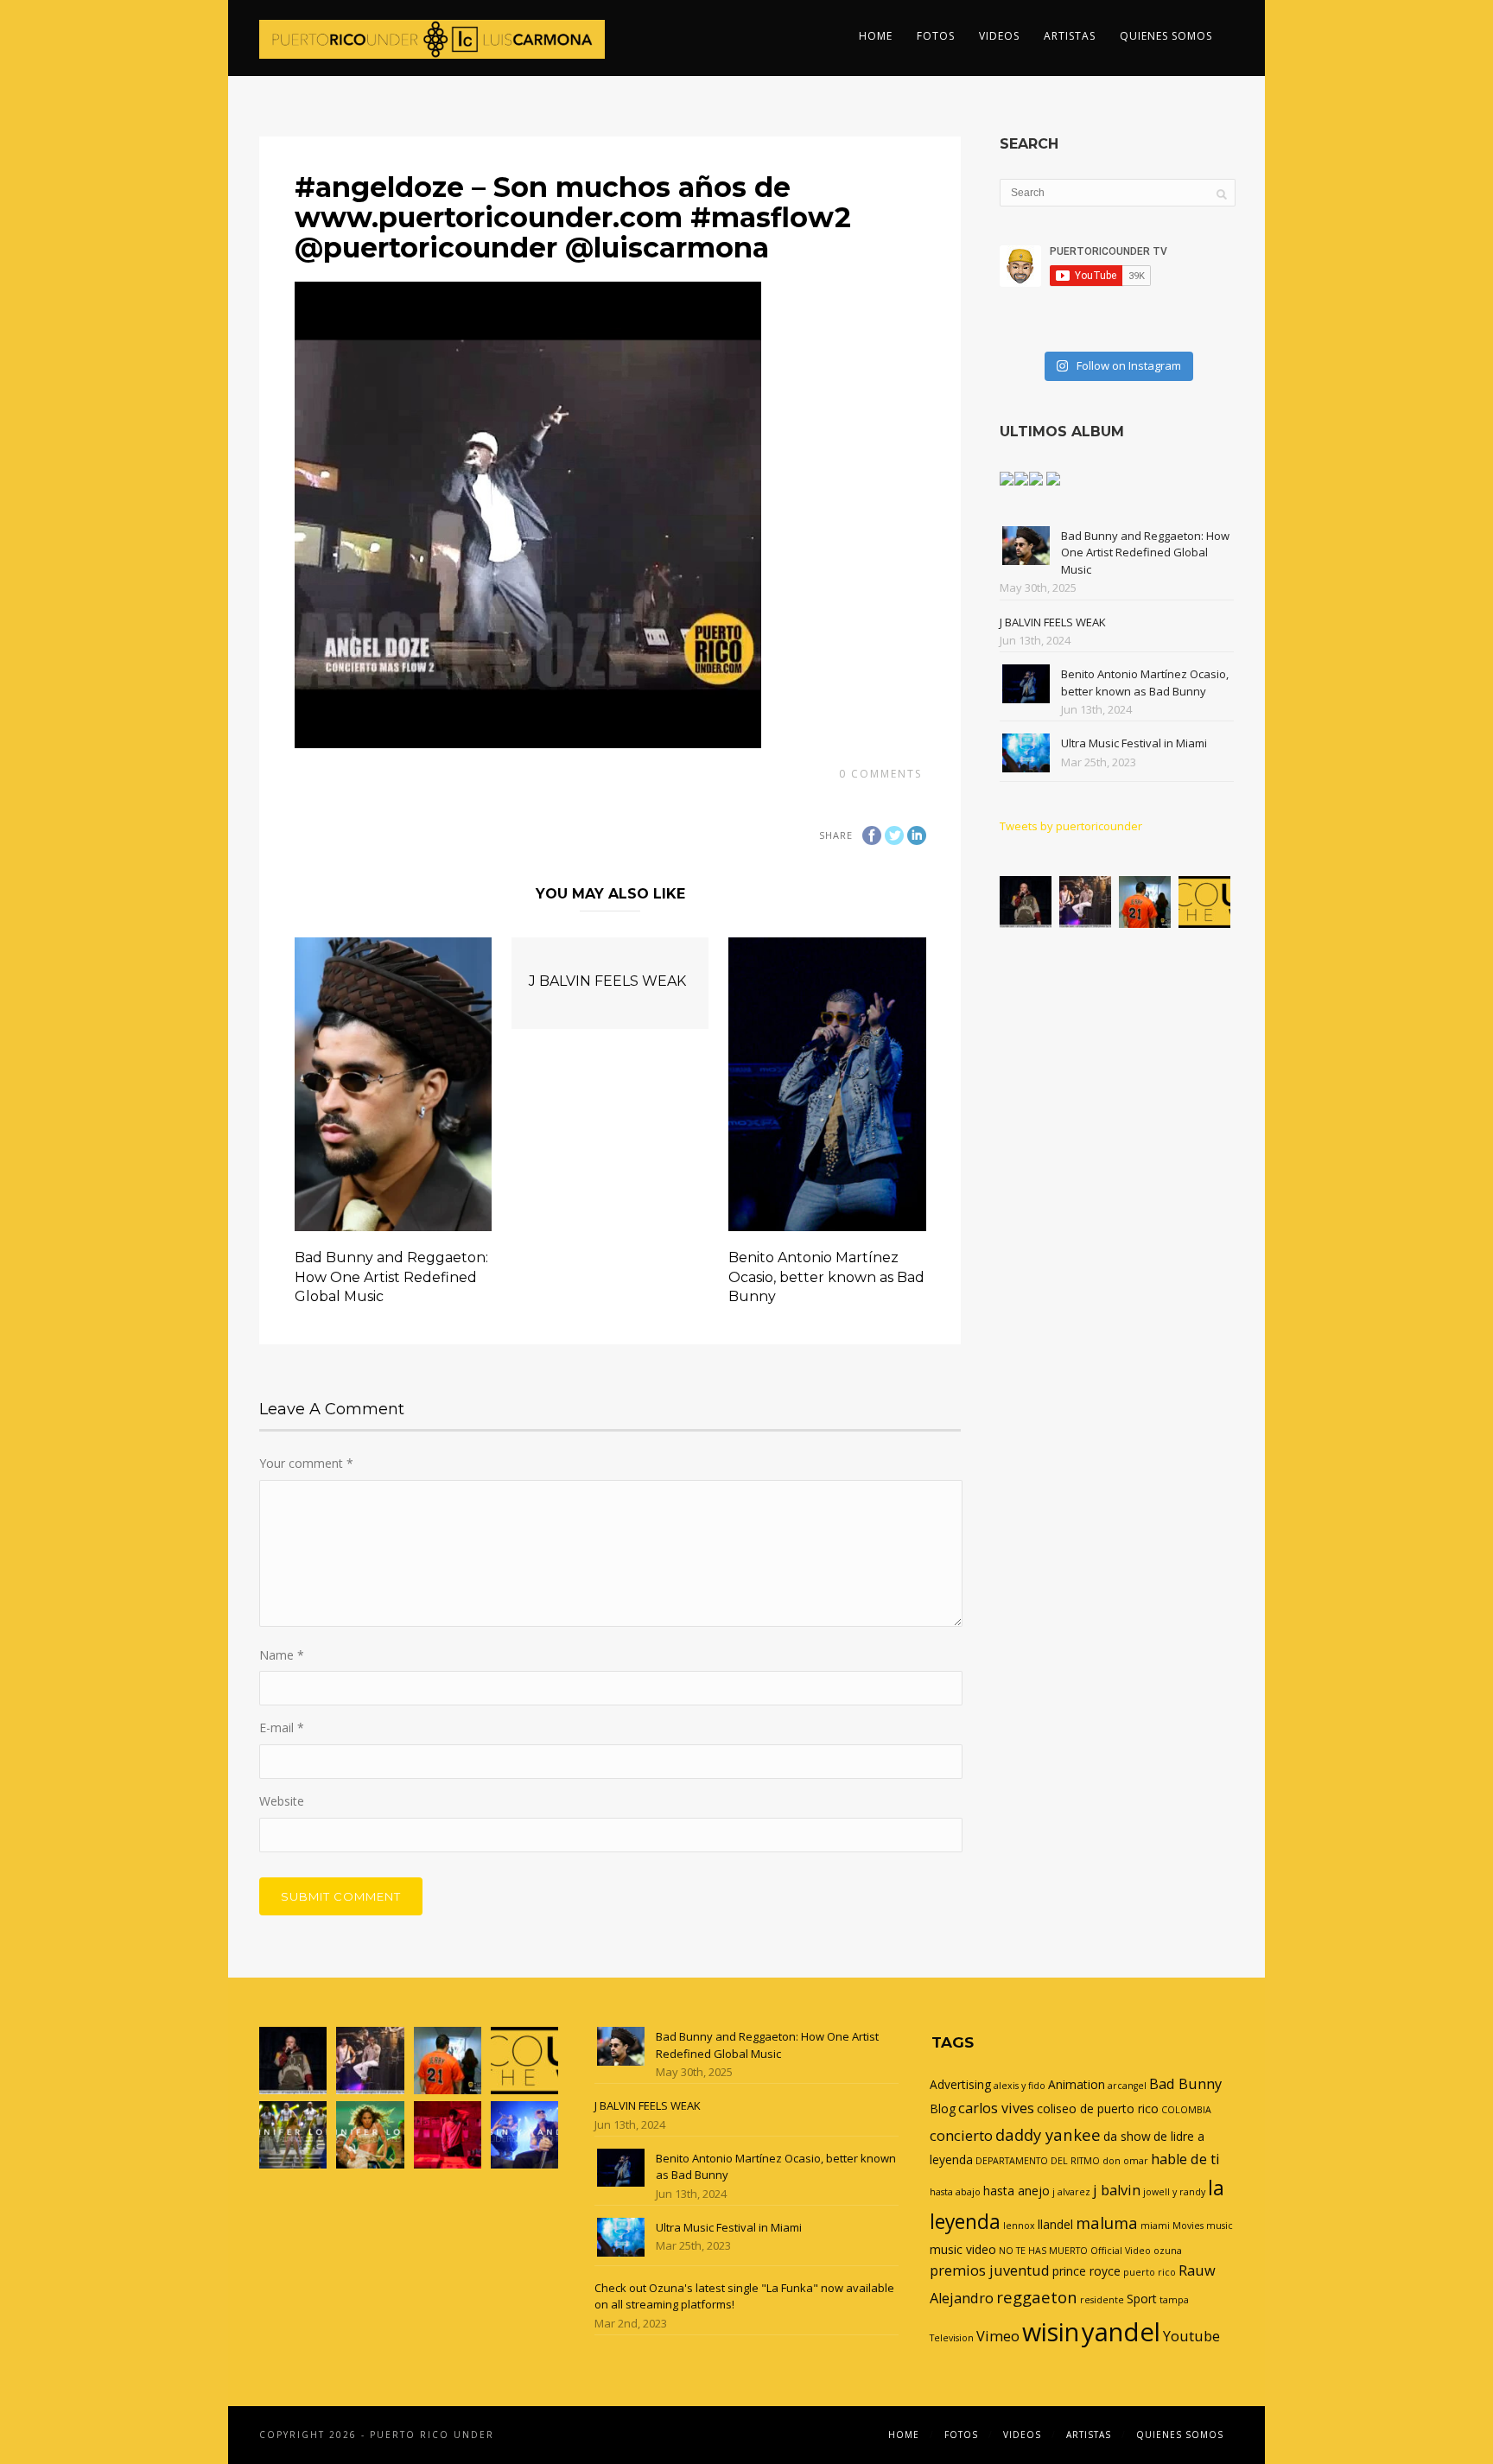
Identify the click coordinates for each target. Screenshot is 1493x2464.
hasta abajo (955, 2192)
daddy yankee (1048, 2134)
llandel (1055, 2224)
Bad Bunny (1185, 2084)
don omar (1125, 2161)
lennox (1019, 2226)
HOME (876, 36)
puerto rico (1150, 2272)
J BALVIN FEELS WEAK (607, 981)
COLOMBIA (1186, 2110)
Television (952, 2338)
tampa (1174, 2300)
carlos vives (996, 2108)
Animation (1077, 2084)
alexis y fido (1020, 2086)
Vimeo (998, 2336)
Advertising (960, 2084)
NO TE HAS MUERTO (1043, 2251)
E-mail (282, 1727)
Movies (1188, 2226)
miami (1155, 2226)
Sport (1142, 2299)
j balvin (1117, 2190)
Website (282, 1801)
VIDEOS (999, 36)
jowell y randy (1174, 2192)
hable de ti (1185, 2159)
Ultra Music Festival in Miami (1134, 743)
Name (282, 1655)
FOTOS (936, 36)
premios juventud (990, 2270)
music (1220, 2226)
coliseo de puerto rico (1098, 2108)
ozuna (1168, 2251)
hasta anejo (1017, 2191)
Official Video (1121, 2251)
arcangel (1127, 2086)
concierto (961, 2136)
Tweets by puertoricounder (1071, 826)
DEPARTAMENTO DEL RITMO (1038, 2161)
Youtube (1191, 2336)
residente (1102, 2300)
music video (963, 2249)
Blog (943, 2108)
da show (1127, 2136)
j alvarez (1071, 2192)
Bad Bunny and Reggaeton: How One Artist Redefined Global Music (391, 1277)
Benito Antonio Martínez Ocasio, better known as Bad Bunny (826, 1277)
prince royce (1086, 2271)
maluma (1107, 2223)
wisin (1051, 2331)
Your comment (306, 1463)
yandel (1121, 2332)
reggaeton (1037, 2297)
